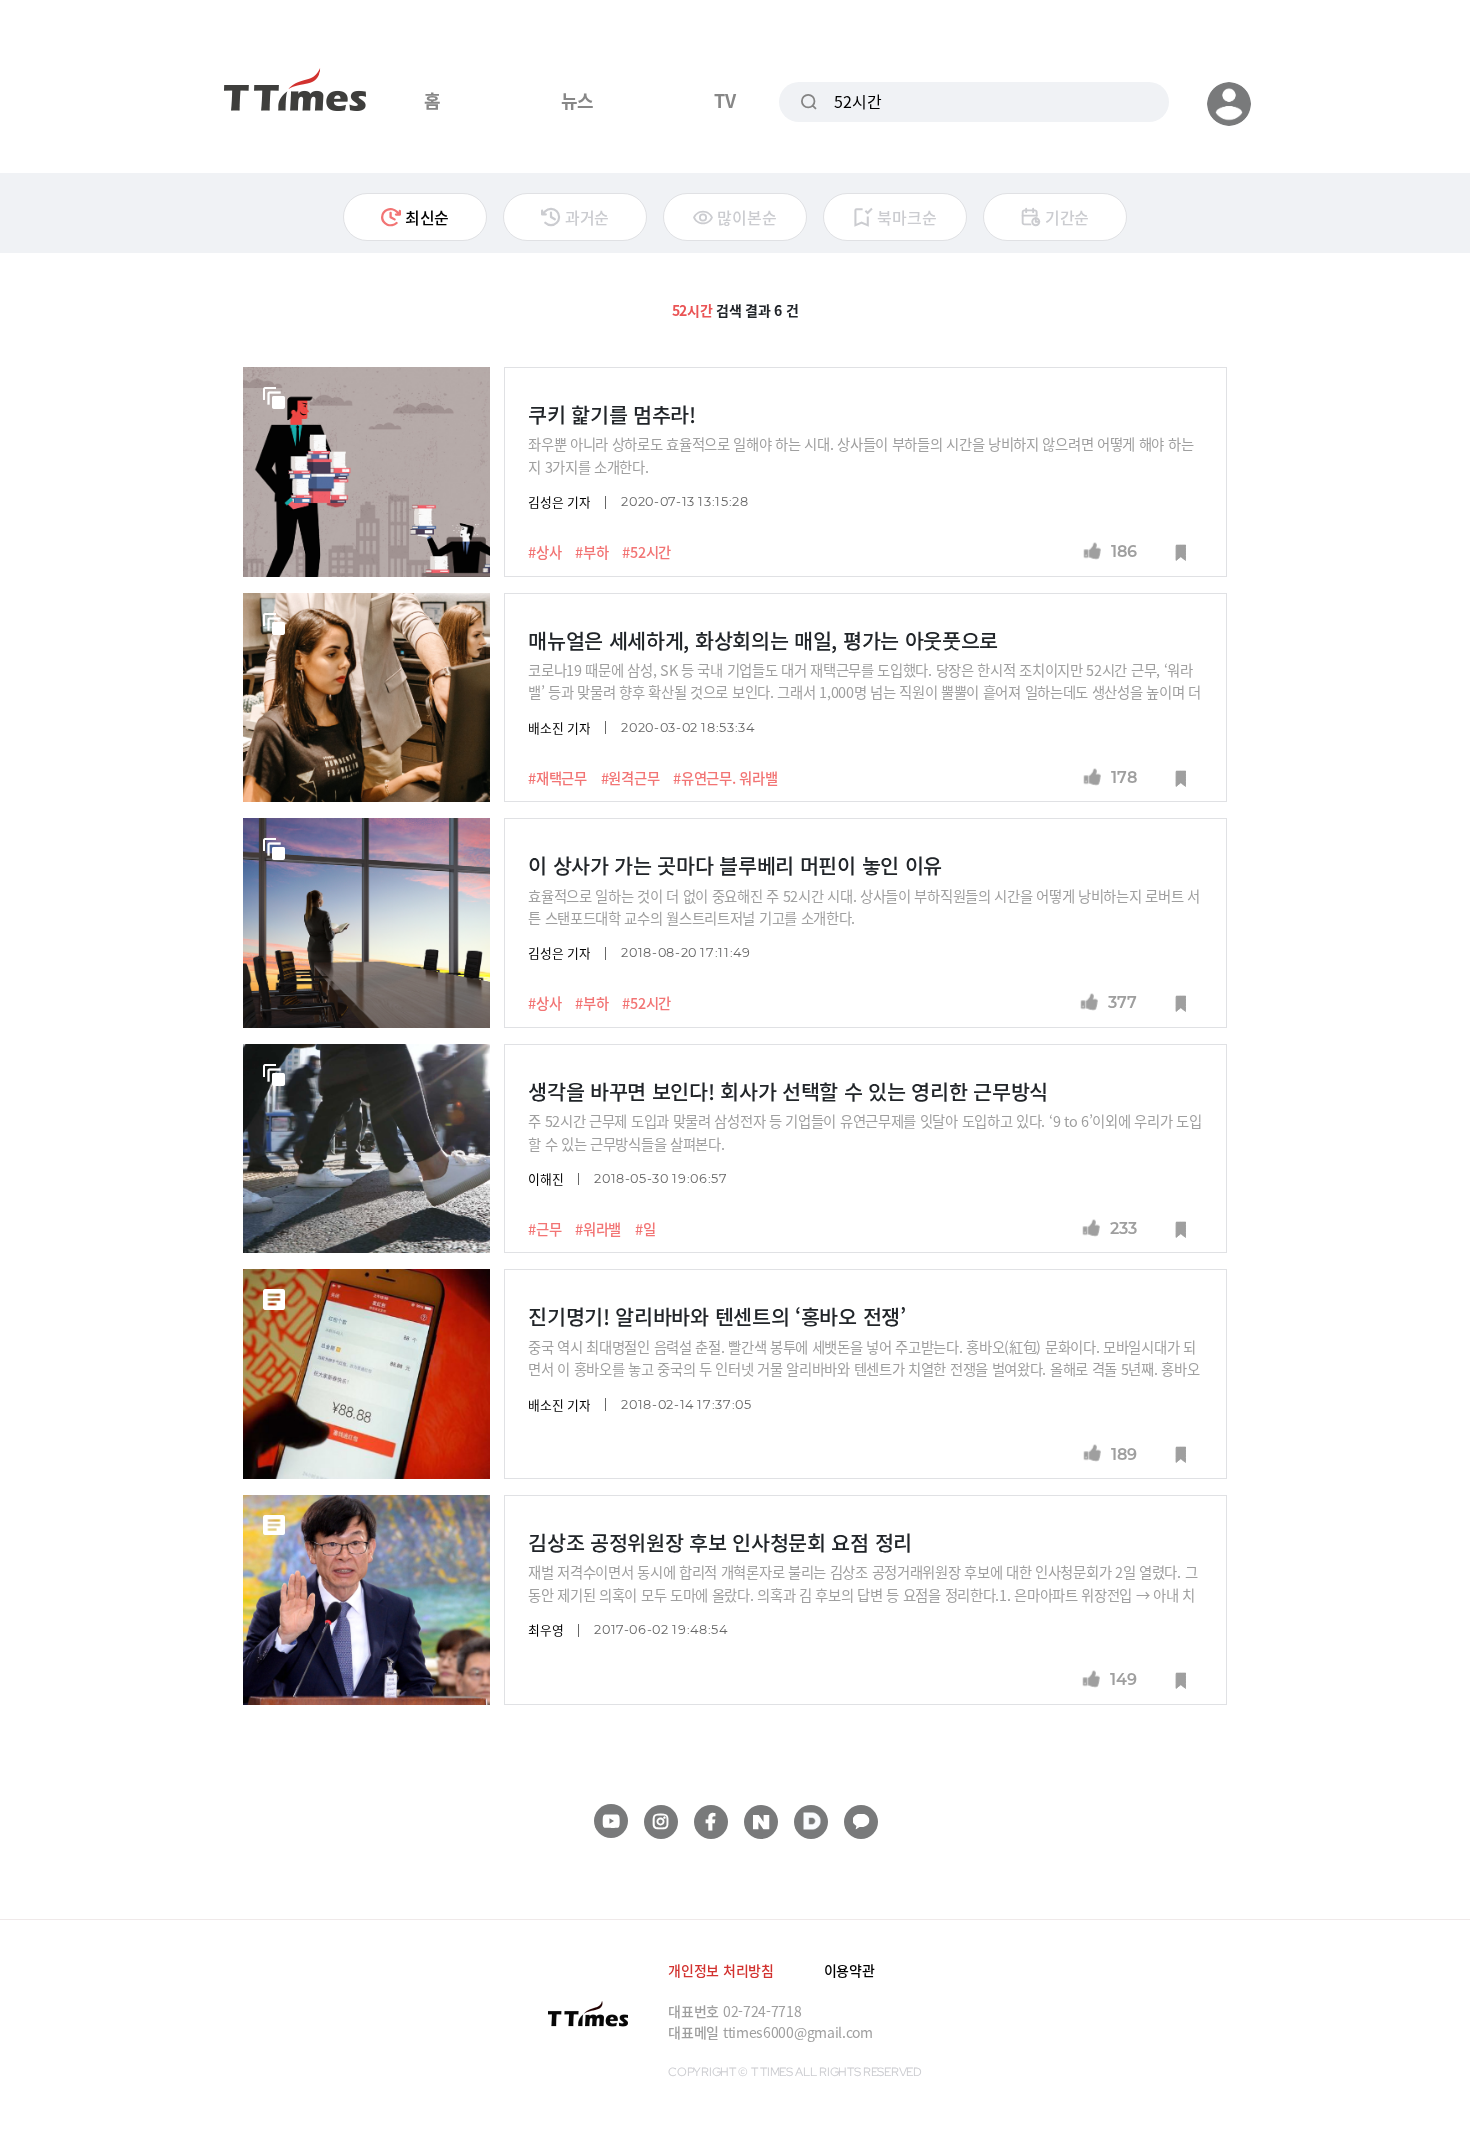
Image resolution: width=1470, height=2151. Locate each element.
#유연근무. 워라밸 (725, 778)
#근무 (544, 1229)
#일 (645, 1229)
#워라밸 (598, 1229)
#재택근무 (557, 778)
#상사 (544, 552)
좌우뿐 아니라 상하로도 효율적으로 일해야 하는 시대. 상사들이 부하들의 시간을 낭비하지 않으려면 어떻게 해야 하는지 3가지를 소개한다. (860, 454)
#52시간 (646, 552)
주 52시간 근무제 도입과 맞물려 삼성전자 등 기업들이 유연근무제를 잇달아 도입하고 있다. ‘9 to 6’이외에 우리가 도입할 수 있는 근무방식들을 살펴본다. (864, 1131)
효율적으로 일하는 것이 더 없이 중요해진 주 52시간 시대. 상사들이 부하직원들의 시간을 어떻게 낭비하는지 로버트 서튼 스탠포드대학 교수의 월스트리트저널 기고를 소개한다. (864, 906)
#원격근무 (630, 778)
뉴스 (577, 100)
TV (724, 100)
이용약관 (849, 1970)
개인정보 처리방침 (720, 1970)
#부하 (591, 552)
